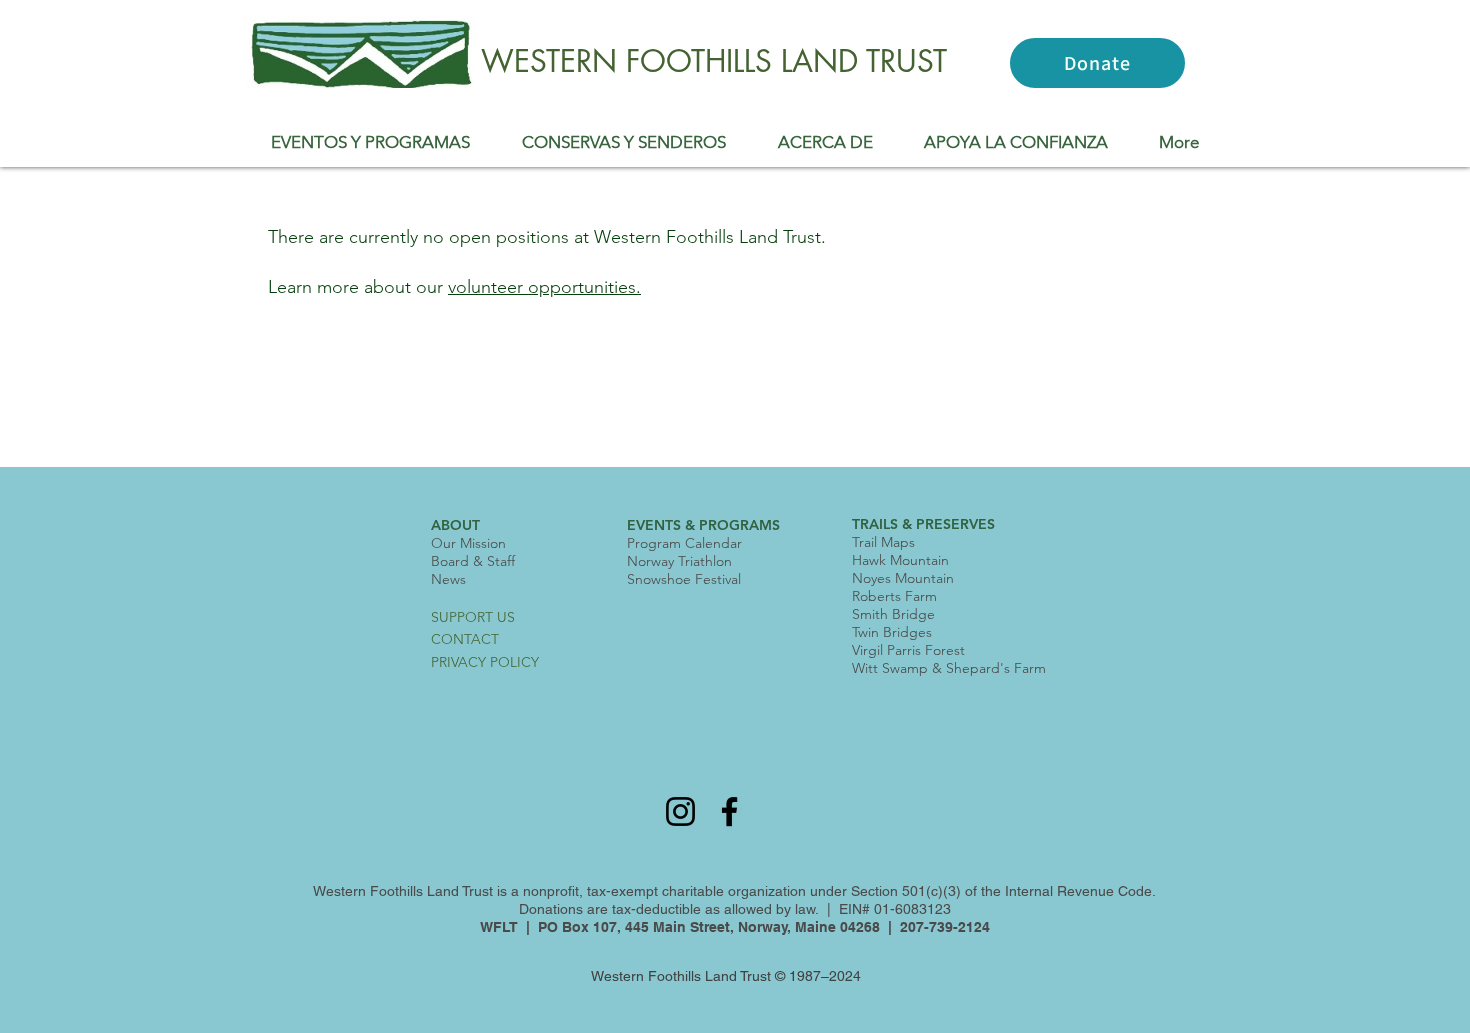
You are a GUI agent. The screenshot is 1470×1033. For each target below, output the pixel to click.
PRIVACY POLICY (485, 662)
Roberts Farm (894, 596)
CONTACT (465, 639)
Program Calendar (684, 543)
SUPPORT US (473, 617)
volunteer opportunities (542, 287)
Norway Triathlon (679, 561)
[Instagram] (680, 811)
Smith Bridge (893, 614)
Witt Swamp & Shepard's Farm (949, 668)
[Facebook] (729, 811)
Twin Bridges (892, 632)
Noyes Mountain (903, 578)
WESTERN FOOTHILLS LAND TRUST (714, 61)
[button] (370, 142)
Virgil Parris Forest (908, 650)
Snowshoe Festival (684, 579)
